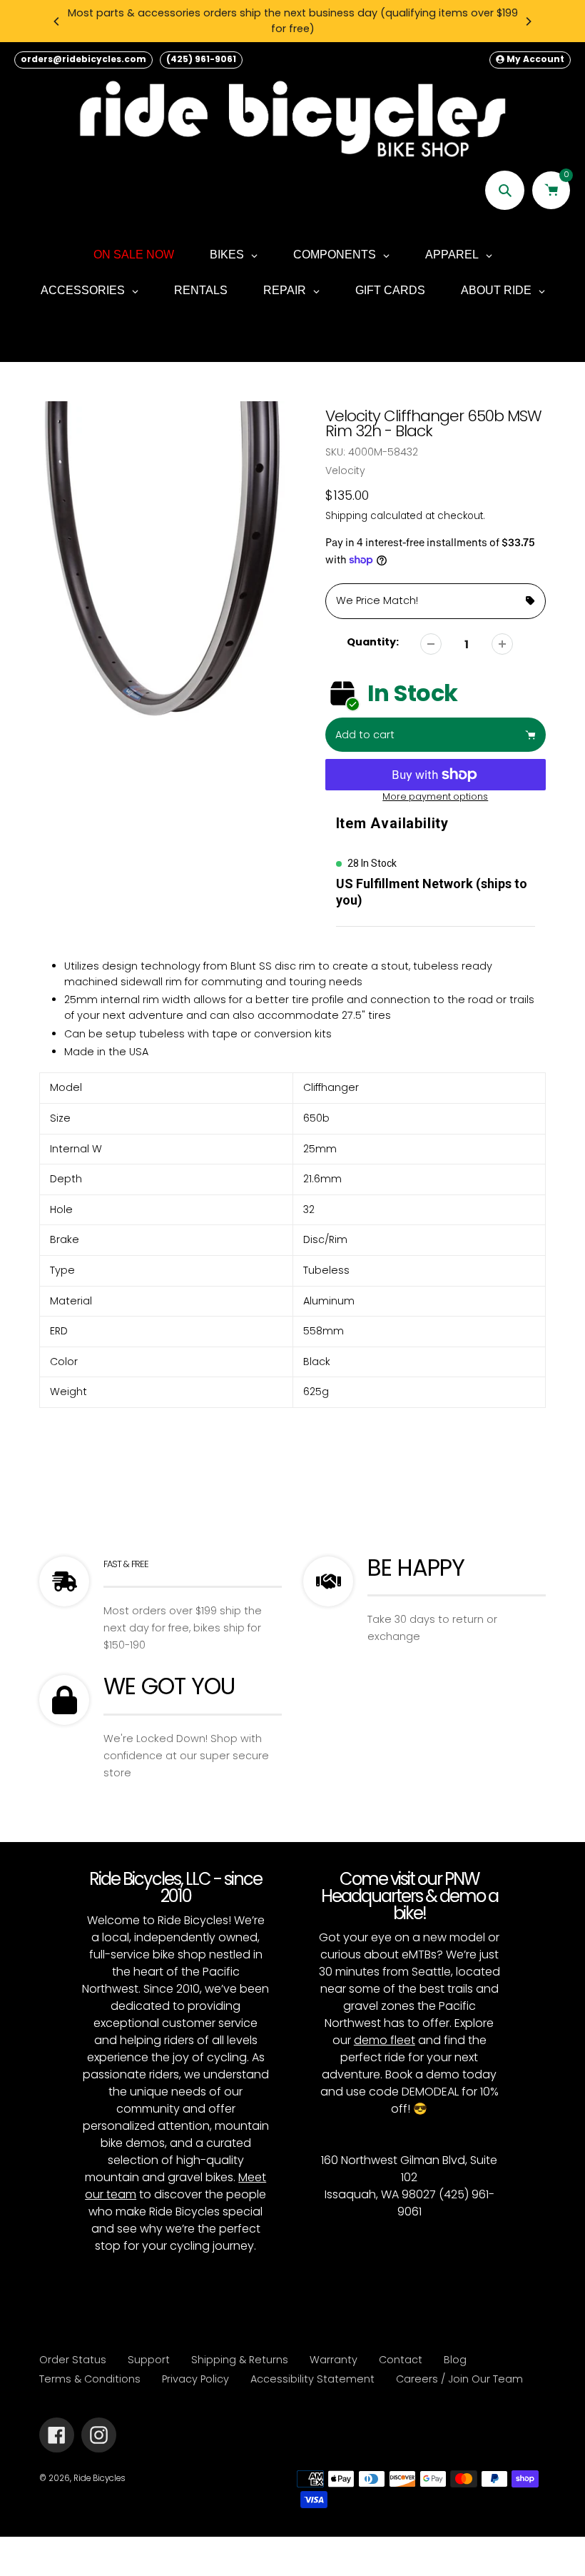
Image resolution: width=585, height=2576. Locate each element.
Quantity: (373, 642)
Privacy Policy (195, 2379)
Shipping (346, 516)
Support (149, 2360)
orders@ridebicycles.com (83, 59)
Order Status (73, 2360)
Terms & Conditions (90, 2379)
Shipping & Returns (240, 2360)
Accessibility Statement (312, 2379)
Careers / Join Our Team (459, 2379)
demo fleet (385, 2040)
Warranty (334, 2360)
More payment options (435, 796)
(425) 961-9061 (201, 59)
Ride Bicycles (100, 2478)
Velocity (345, 471)
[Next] (528, 21)
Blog (455, 2360)
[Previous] (57, 21)
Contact (401, 2360)
